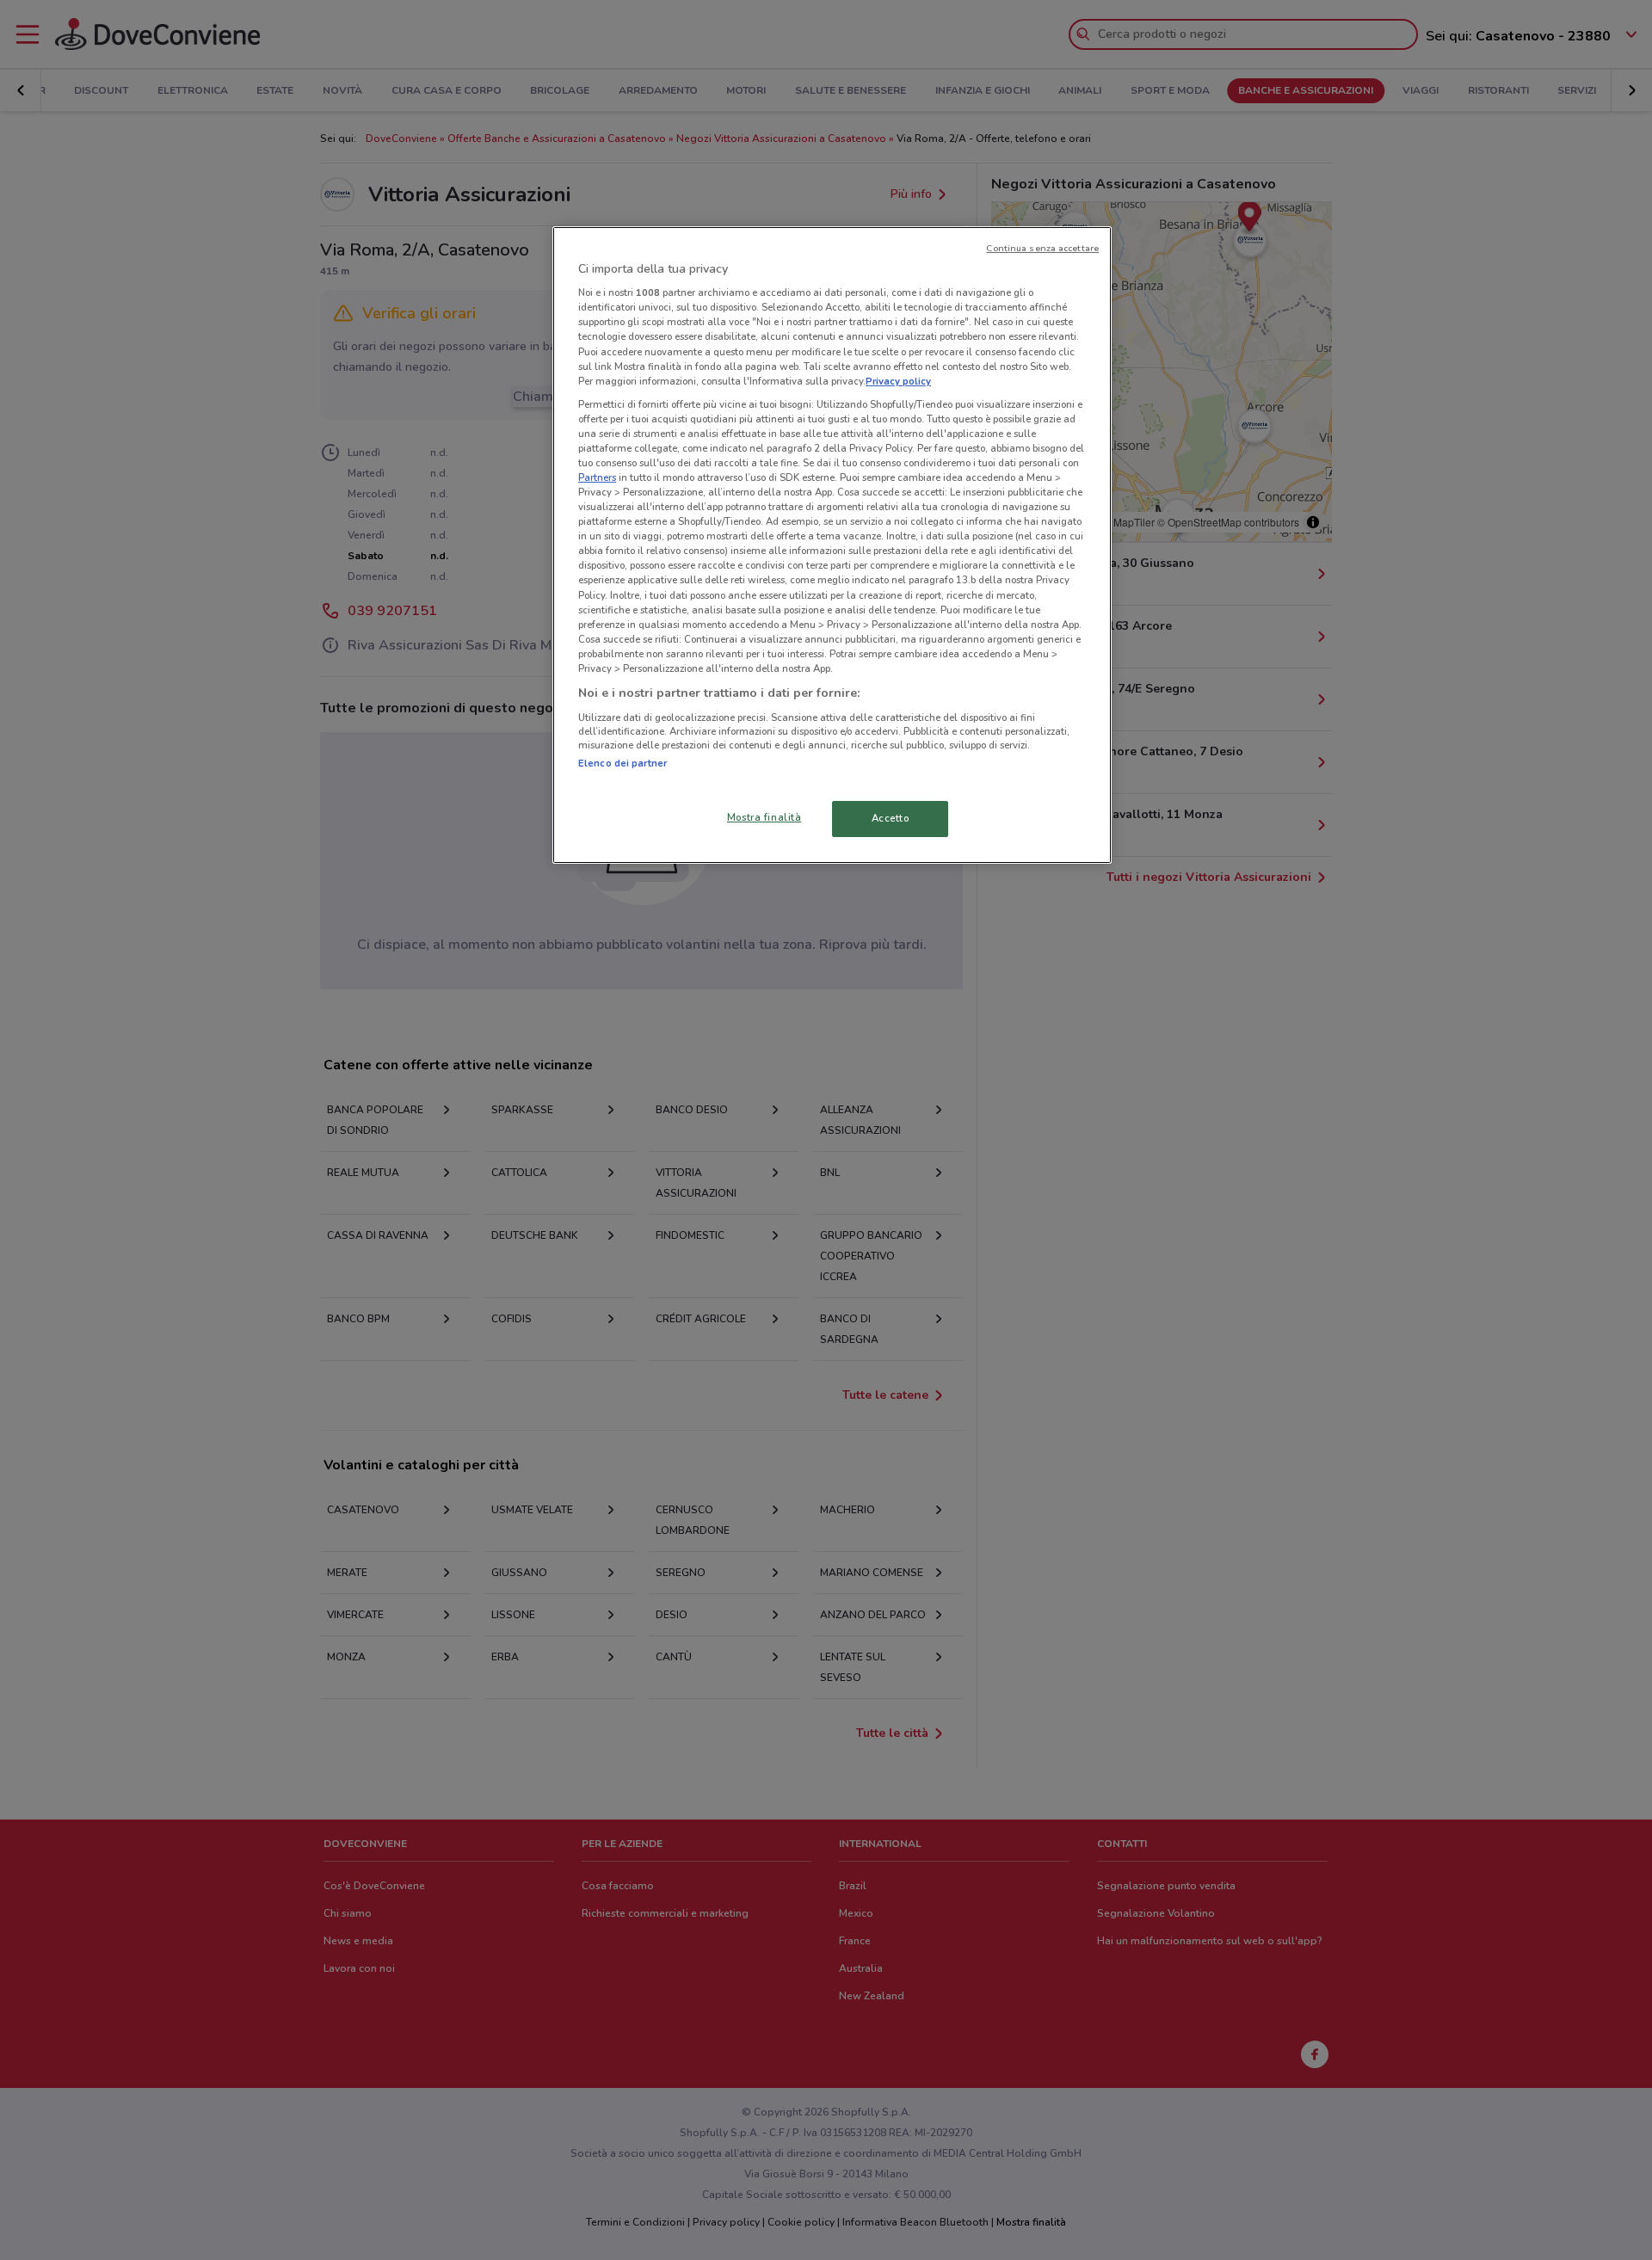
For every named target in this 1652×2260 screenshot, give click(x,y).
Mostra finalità (764, 817)
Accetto (891, 818)
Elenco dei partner (623, 763)
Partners (597, 477)
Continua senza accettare (1042, 248)
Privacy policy (898, 381)
